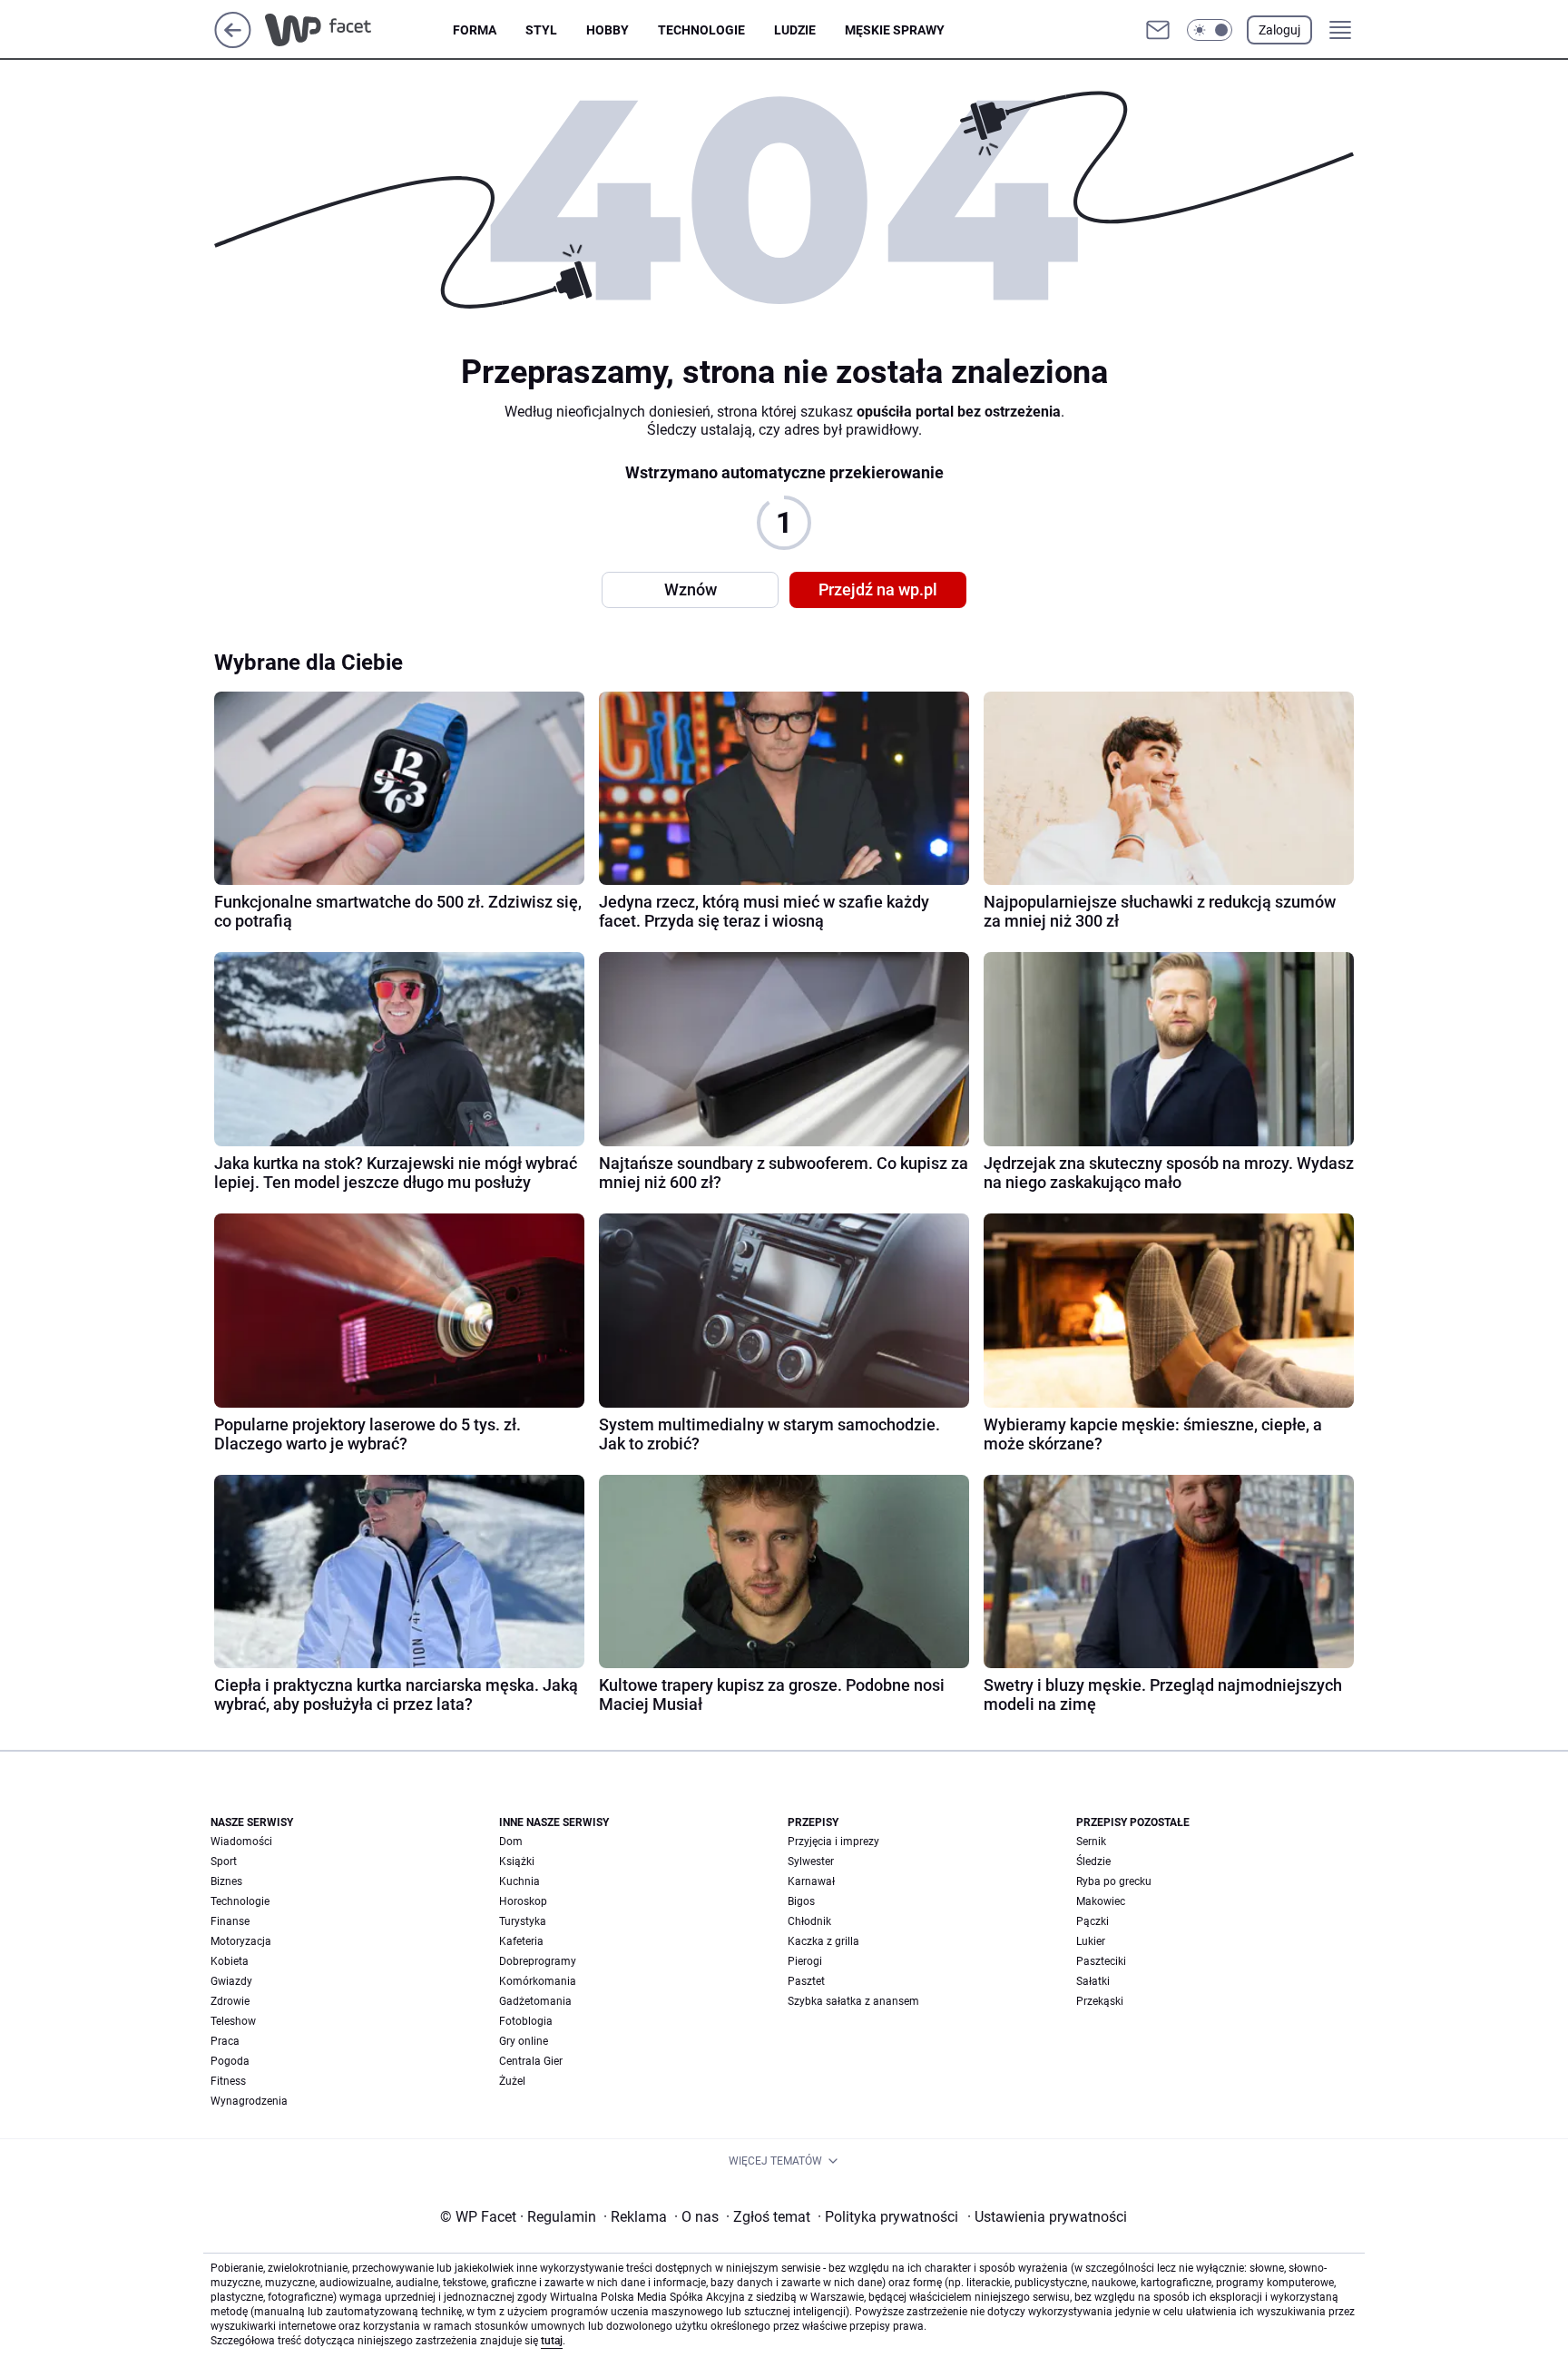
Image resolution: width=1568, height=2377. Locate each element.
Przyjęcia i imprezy (833, 1842)
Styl (541, 30)
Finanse (230, 1921)
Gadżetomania (535, 2001)
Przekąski (1100, 2001)
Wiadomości (241, 1842)
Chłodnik (809, 1921)
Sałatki (1093, 1981)
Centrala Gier (531, 2061)
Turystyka (523, 1921)
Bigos (801, 1901)
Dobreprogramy (538, 1961)
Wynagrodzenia (249, 2101)
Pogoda (230, 2061)
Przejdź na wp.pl (878, 589)
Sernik (1091, 1842)
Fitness (228, 2081)
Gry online (524, 2041)
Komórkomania (538, 1981)
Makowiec (1101, 1901)
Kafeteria (521, 1941)
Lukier (1091, 1941)
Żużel (512, 2081)
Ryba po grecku (1114, 1881)
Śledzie (1093, 1861)
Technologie (701, 30)
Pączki (1093, 1921)
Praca (225, 2041)
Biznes (226, 1881)
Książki (517, 1861)
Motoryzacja (241, 1941)
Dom (511, 1842)
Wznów (691, 589)
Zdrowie (230, 2001)
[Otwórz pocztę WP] (1158, 30)
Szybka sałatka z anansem (853, 2001)
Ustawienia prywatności (1047, 2217)
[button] (1210, 30)
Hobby (608, 30)
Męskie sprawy (895, 30)
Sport (224, 1861)
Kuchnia (519, 1881)
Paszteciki (1101, 1961)
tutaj (552, 2341)
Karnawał (811, 1881)
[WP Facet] (359, 30)
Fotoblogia (526, 2021)
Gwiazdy (231, 1981)
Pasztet (806, 1981)
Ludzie (795, 30)
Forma (475, 30)
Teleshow (233, 2021)
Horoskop (523, 1901)
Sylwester (811, 1861)
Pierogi (805, 1961)
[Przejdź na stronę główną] (233, 43)
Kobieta (230, 1961)
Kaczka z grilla (823, 1941)
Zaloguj (1279, 30)
